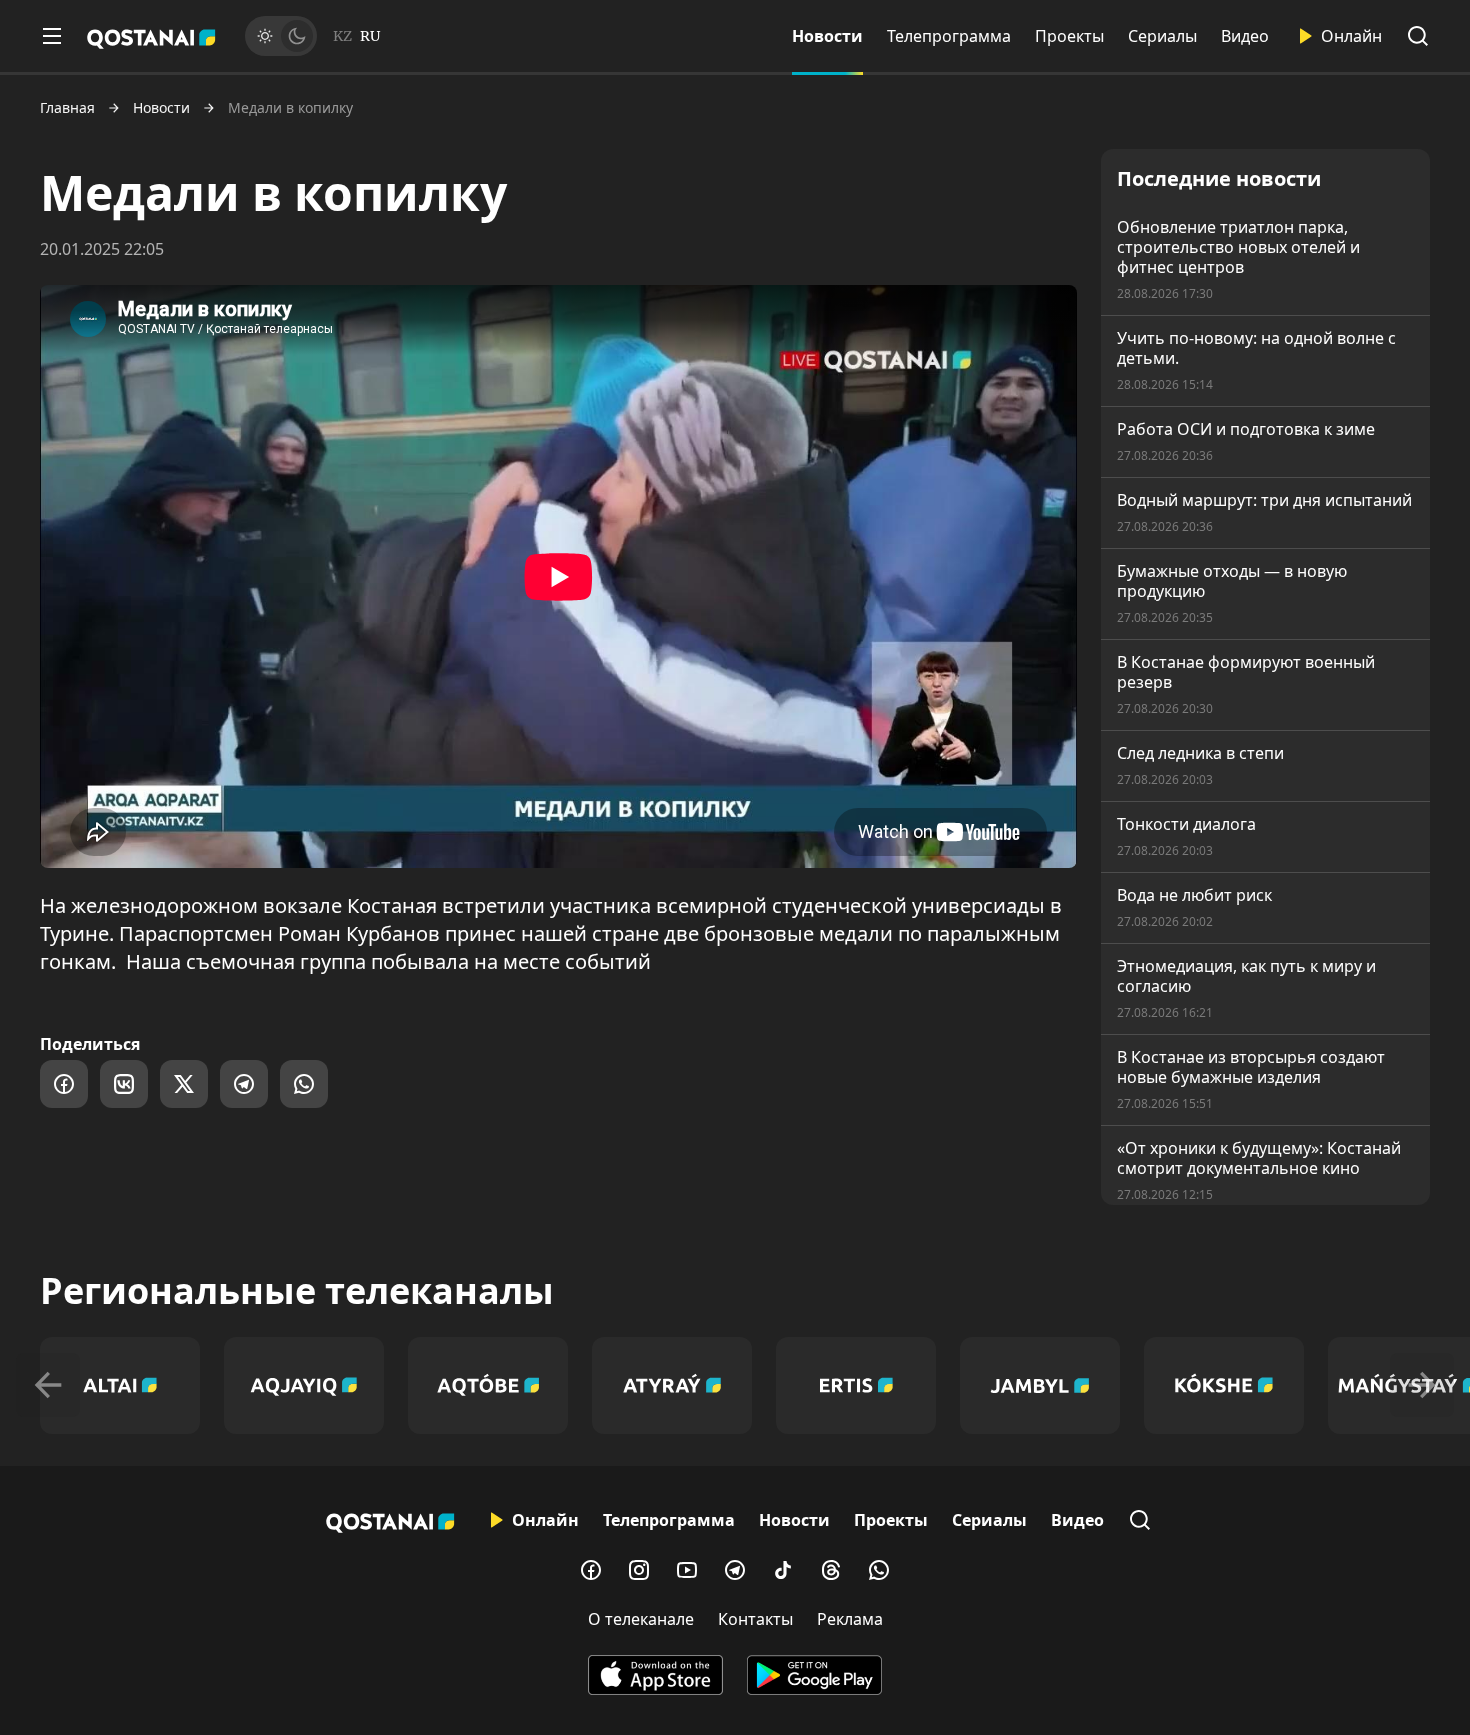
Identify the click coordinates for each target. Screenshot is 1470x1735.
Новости (827, 36)
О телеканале (641, 1619)
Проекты (1069, 36)
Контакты (755, 1619)
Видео (1245, 36)
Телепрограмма (949, 36)
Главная (67, 108)
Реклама (850, 1619)
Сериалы (1162, 36)
